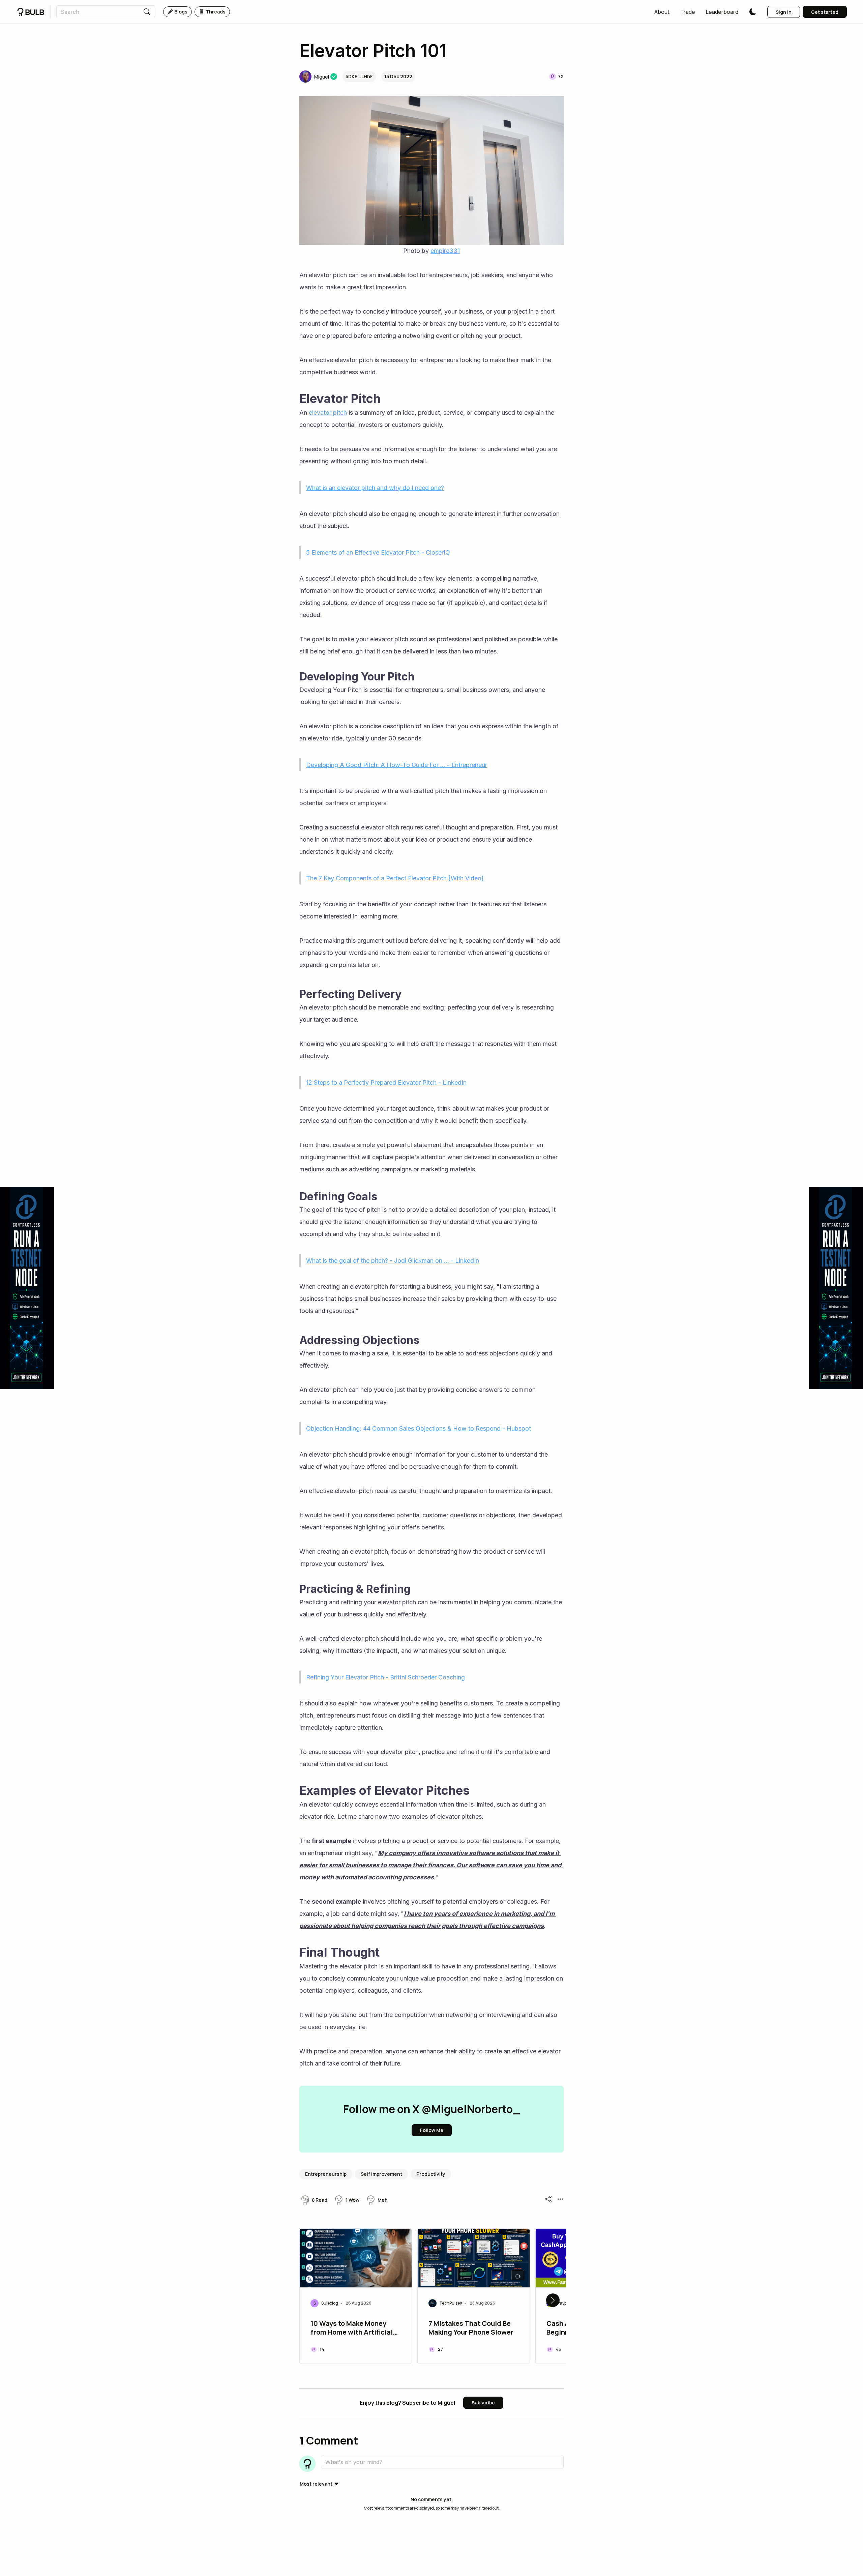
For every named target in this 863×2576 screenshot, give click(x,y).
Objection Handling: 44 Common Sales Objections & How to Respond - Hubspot (419, 1428)
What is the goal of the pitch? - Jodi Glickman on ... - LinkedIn (393, 1261)
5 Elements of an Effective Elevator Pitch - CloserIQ (378, 552)
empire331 (445, 251)
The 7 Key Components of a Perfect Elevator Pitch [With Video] (395, 878)
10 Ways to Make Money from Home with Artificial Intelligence (352, 2329)
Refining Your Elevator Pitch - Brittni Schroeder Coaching (385, 1677)
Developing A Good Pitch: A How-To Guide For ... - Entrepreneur (397, 765)
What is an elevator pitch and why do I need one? (375, 488)
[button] (662, 12)
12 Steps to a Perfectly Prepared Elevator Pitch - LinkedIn (386, 1082)
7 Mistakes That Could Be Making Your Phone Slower (471, 2328)
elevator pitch (328, 413)
